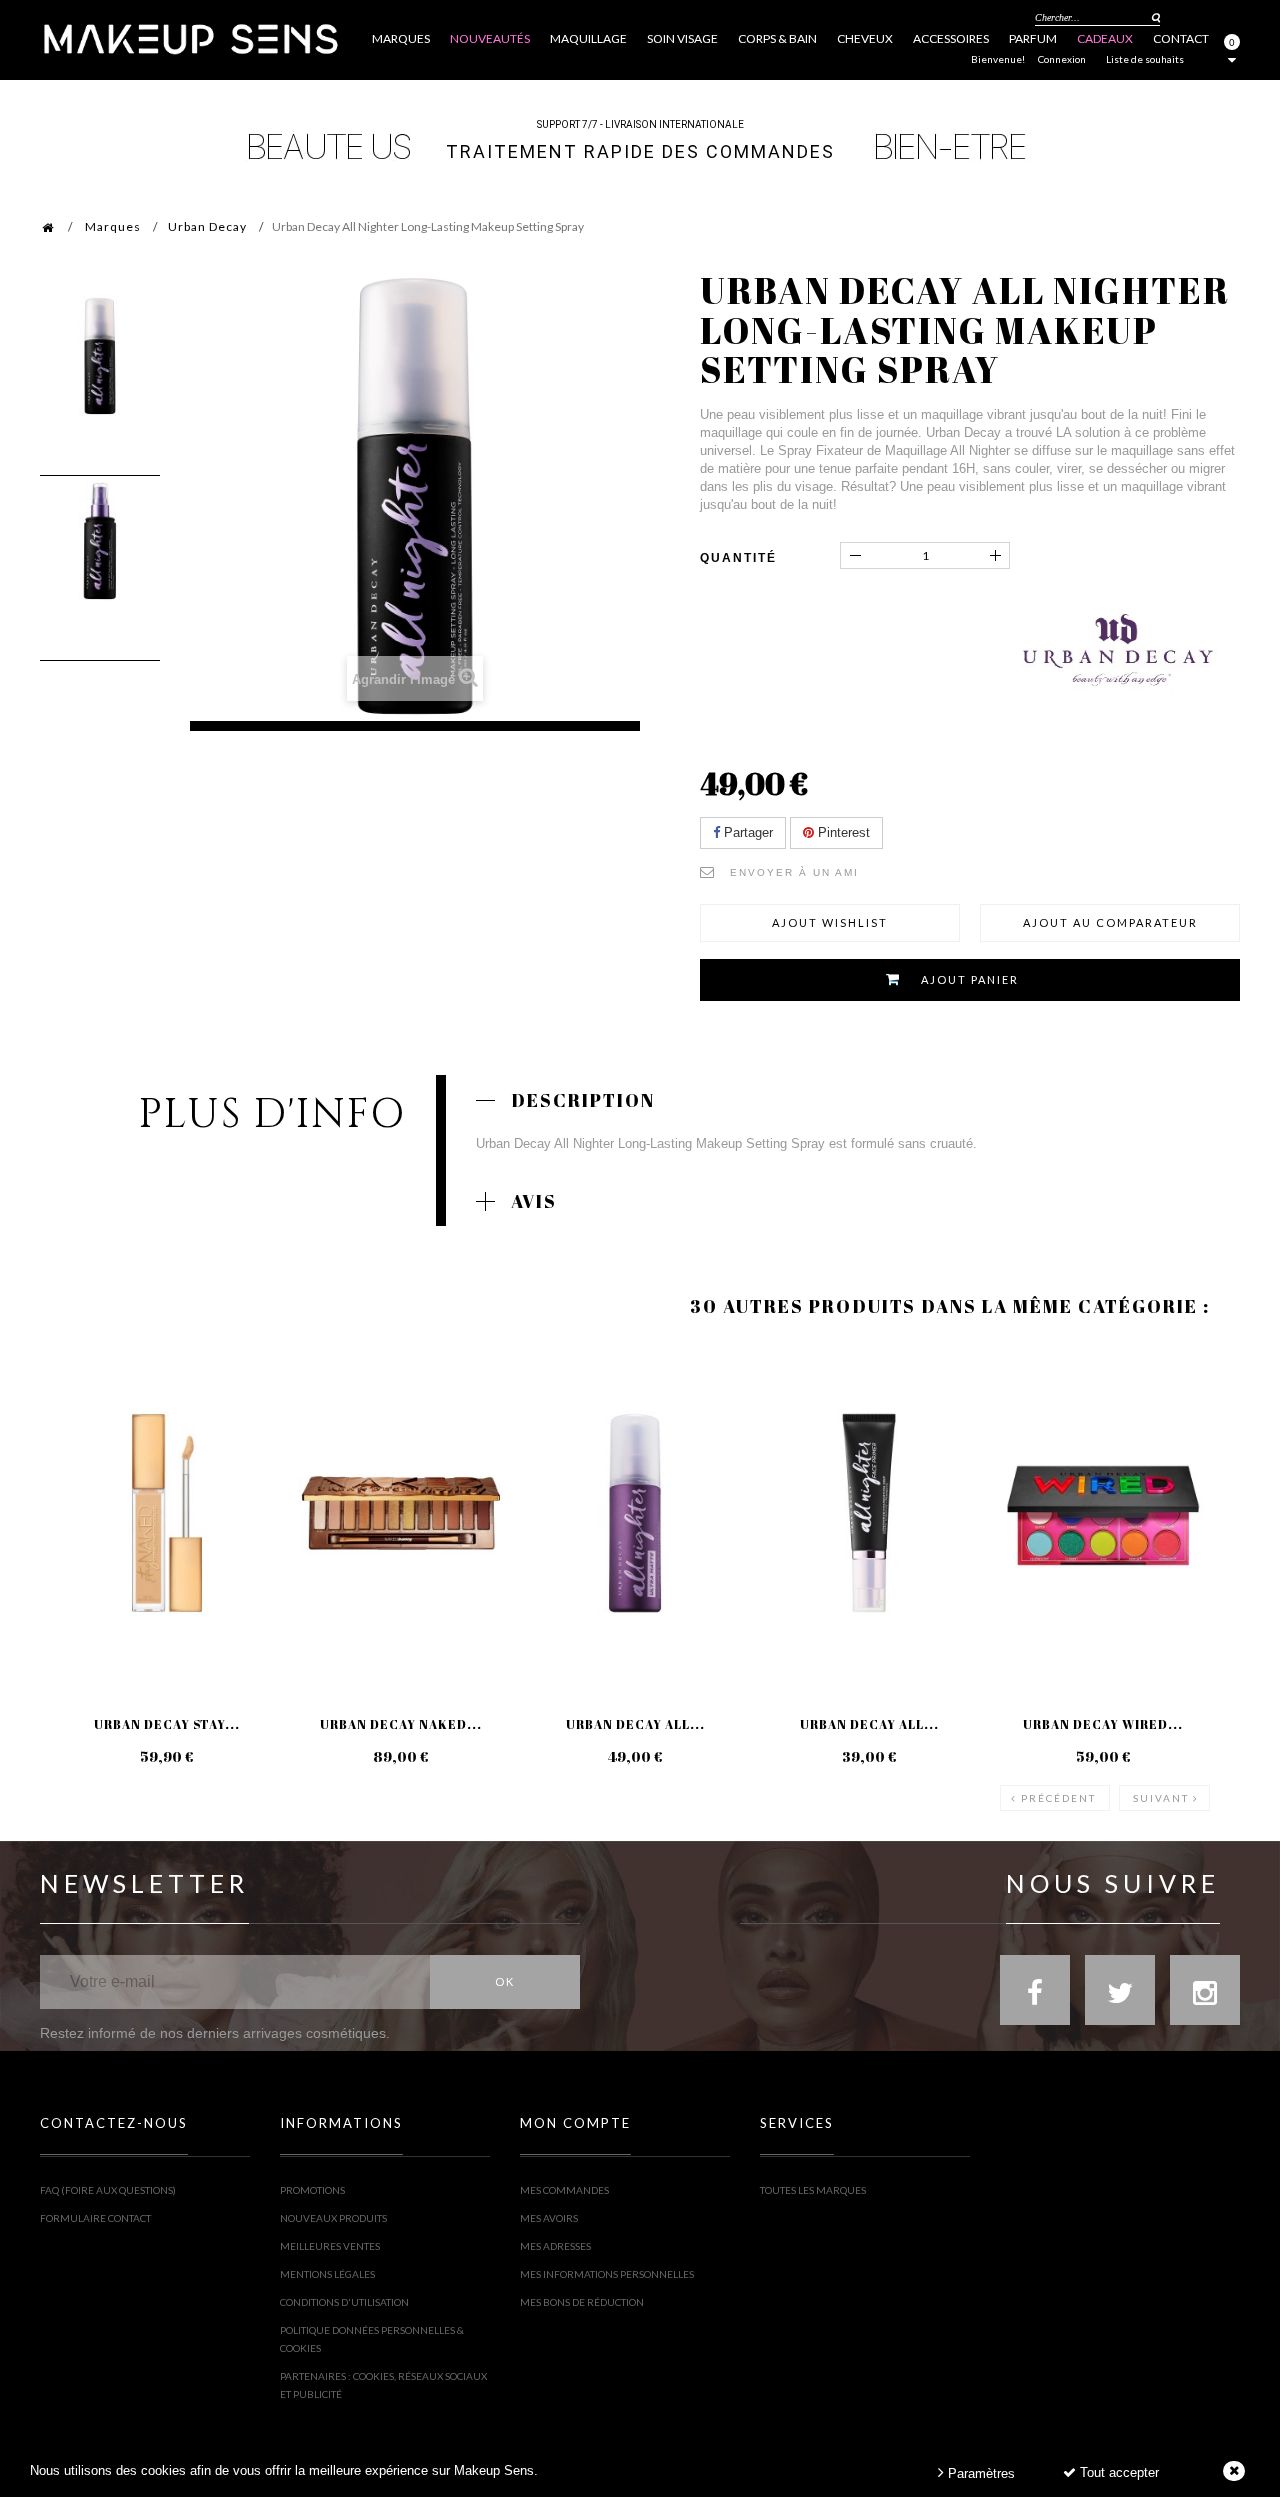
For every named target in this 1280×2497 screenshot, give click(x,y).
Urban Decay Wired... (1103, 1724)
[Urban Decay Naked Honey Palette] (401, 1513)
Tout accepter (1117, 2472)
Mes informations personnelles (607, 2274)
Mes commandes (564, 2190)
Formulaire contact (95, 2218)
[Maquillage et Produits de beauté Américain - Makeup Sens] (190, 37)
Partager (746, 832)
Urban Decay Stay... (167, 1724)
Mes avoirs (549, 2218)
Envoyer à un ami (794, 872)
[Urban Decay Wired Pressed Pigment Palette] (1103, 1513)
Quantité (738, 558)
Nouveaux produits (333, 2218)
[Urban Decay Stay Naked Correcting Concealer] (167, 1513)
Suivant (1161, 1798)
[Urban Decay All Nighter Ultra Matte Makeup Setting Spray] (635, 1513)
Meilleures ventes (330, 2246)
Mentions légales (327, 2274)
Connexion (1062, 59)
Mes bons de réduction (582, 2302)
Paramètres (979, 2473)
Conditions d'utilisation (344, 2302)
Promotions (312, 2190)
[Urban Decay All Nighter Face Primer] (869, 1513)
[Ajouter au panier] (547, 1424)
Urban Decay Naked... (401, 1724)
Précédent (1058, 1798)
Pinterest (842, 832)
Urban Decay (207, 226)
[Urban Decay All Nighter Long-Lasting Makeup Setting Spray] (100, 356)
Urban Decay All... (635, 1724)
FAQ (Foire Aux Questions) (108, 2190)
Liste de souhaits (1145, 59)
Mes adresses (555, 2246)
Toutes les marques (813, 2190)
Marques (113, 226)
